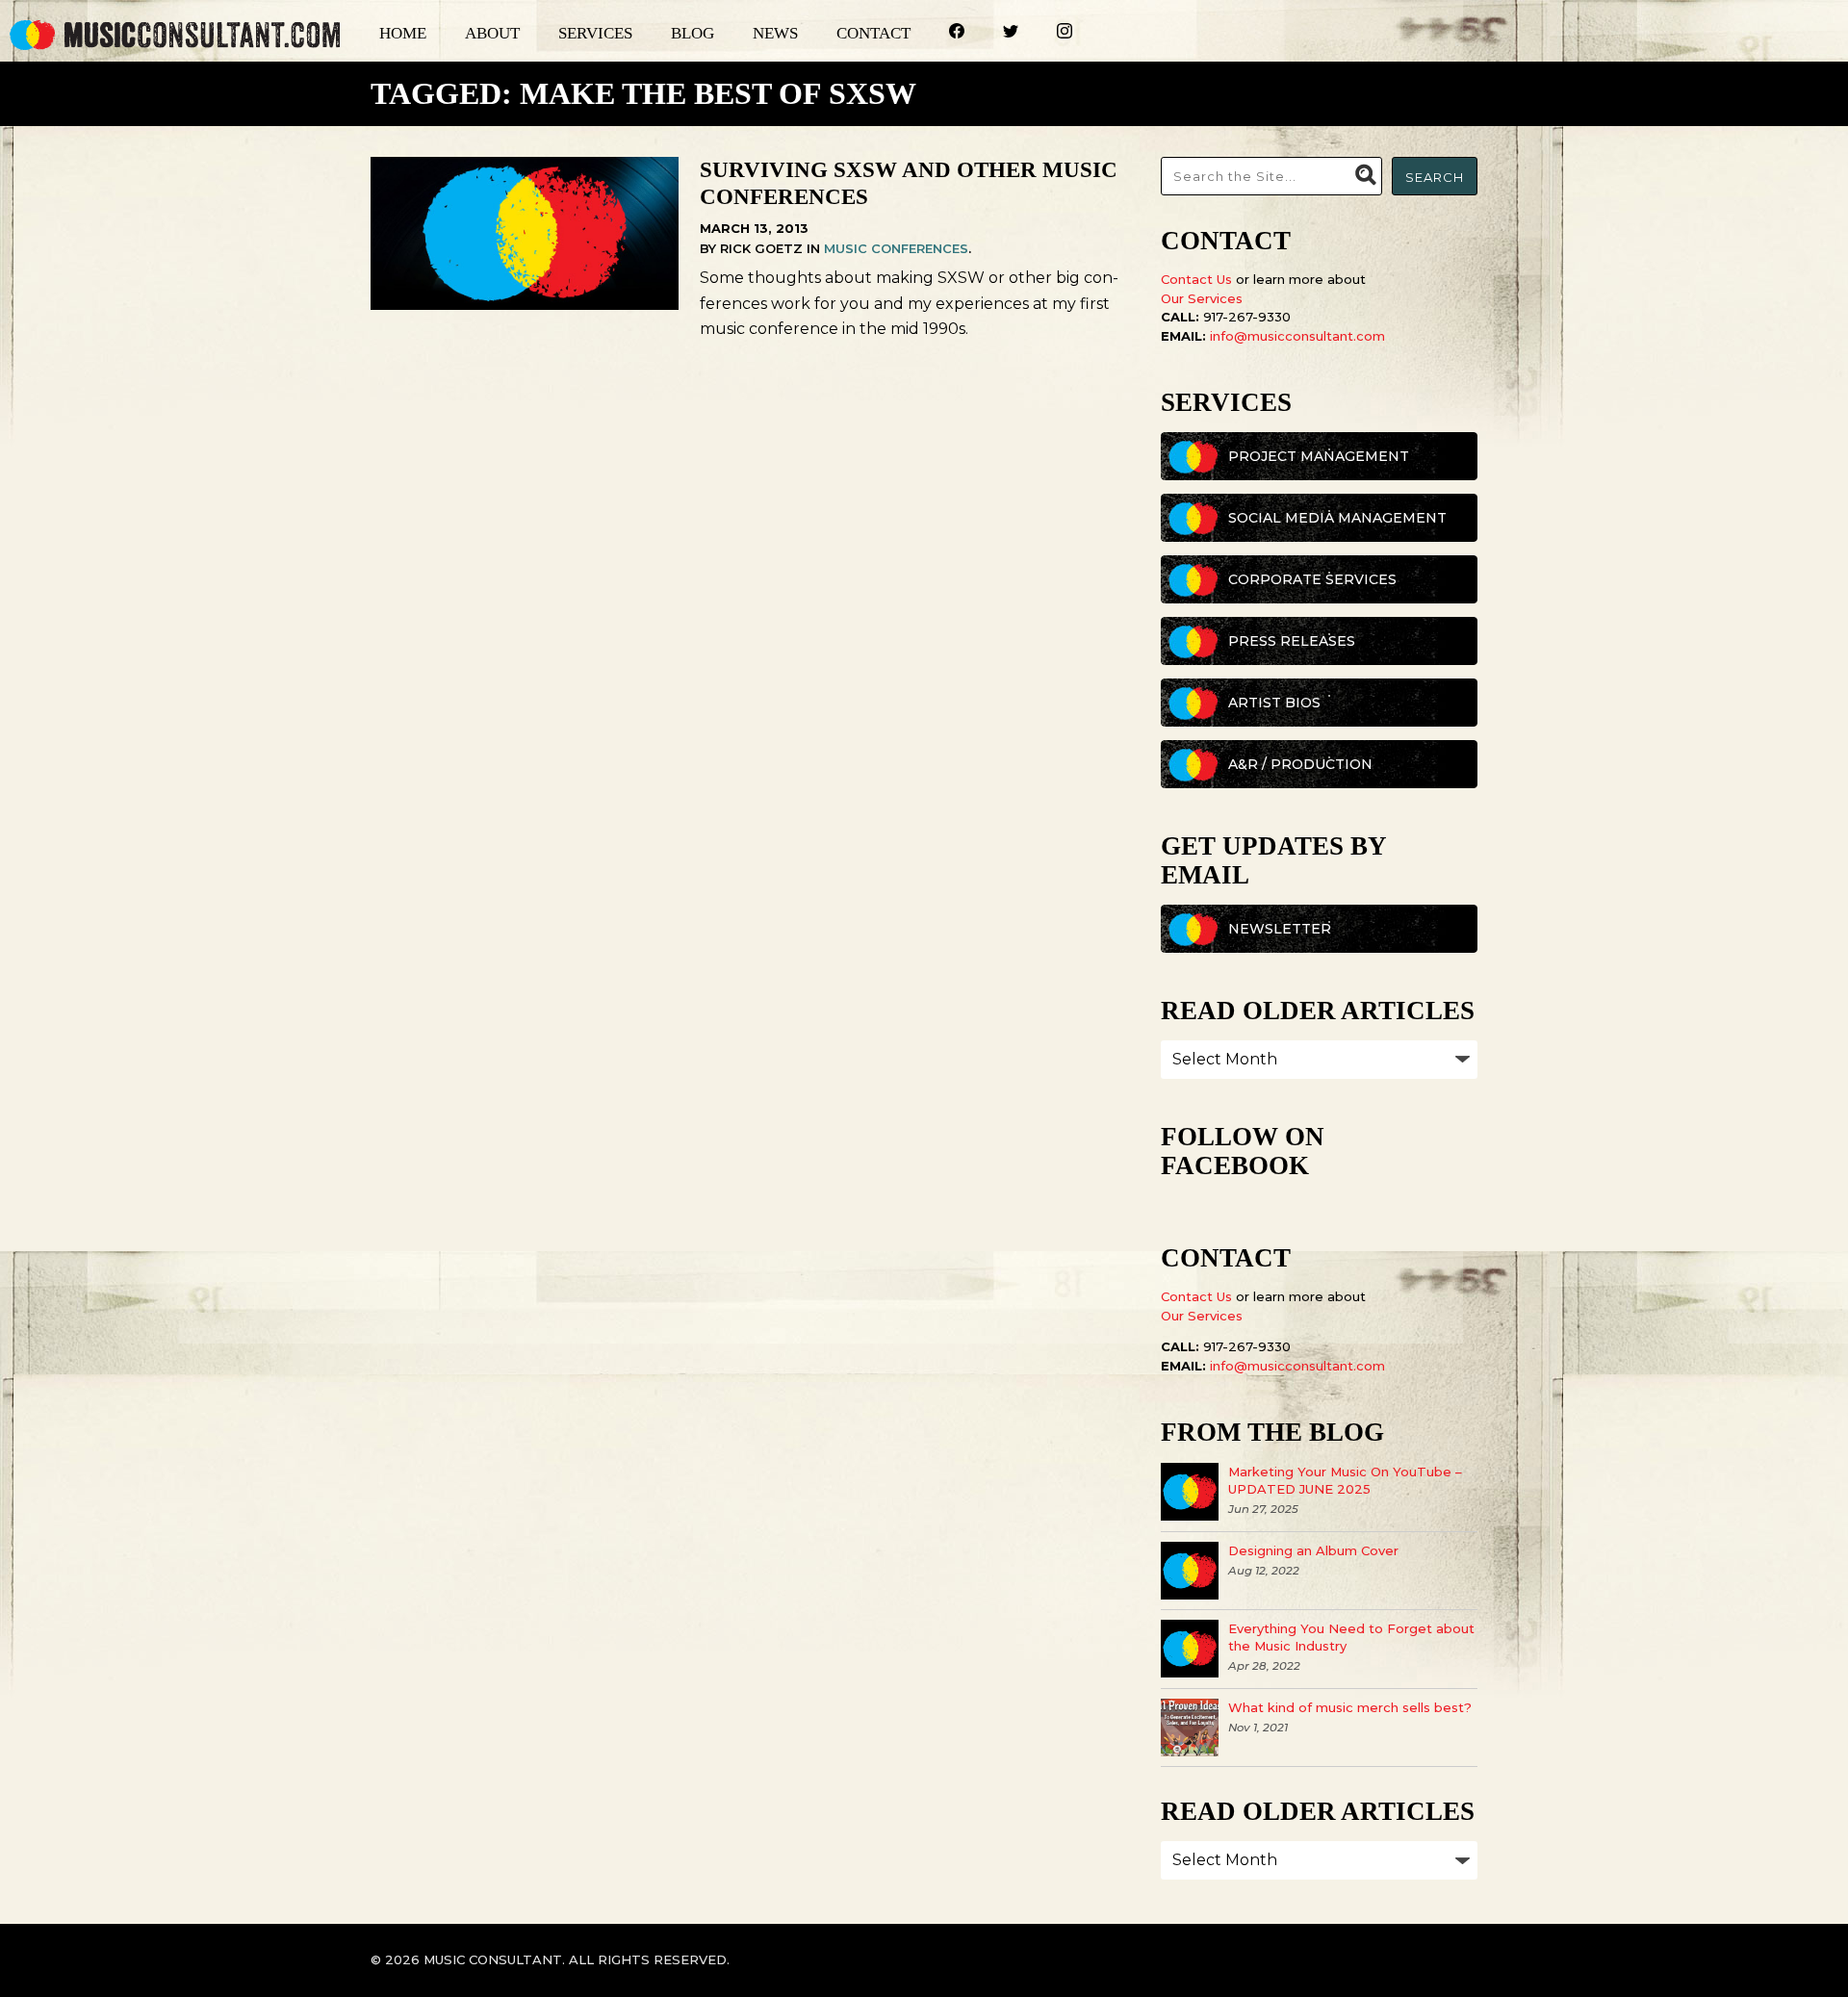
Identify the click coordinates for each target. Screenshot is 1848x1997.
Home (403, 33)
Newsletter (1280, 929)
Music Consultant (175, 35)
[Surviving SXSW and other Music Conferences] (525, 305)
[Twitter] (991, 33)
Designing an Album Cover (1313, 1550)
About (492, 33)
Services (595, 33)
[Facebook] (937, 33)
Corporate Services (1312, 579)
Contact (873, 33)
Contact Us (1196, 279)
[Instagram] (1045, 33)
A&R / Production (1300, 764)
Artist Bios (1274, 703)
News (775, 33)
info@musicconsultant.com (1297, 336)
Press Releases (1292, 641)
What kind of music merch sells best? (1350, 1707)
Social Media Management (1337, 518)
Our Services (1202, 298)
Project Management (1319, 456)
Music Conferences (896, 248)
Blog (693, 33)
